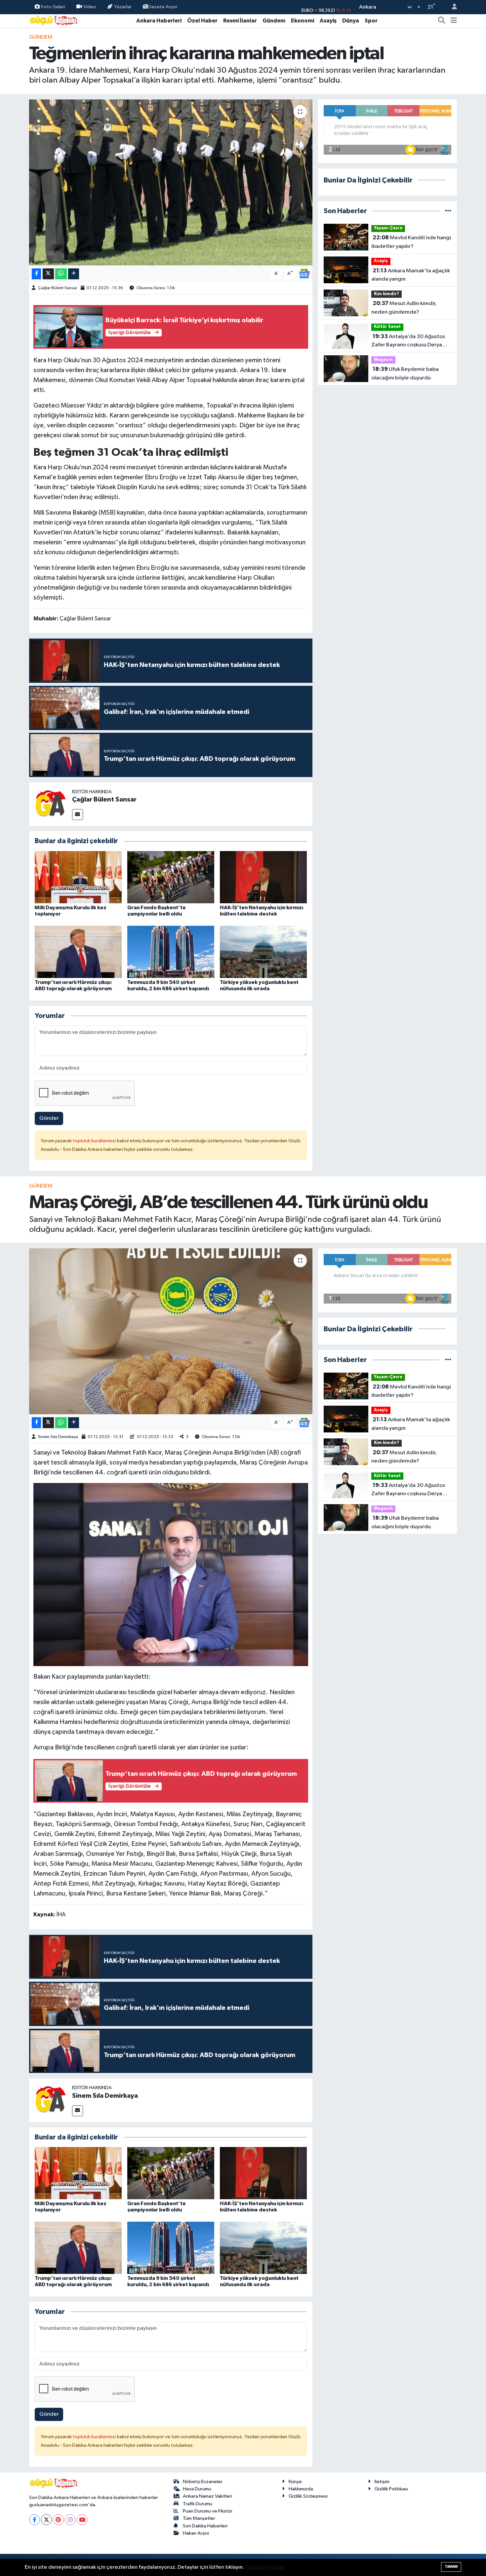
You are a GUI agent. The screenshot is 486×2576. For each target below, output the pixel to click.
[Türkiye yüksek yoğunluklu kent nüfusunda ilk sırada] (263, 952)
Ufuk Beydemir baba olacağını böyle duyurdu (405, 373)
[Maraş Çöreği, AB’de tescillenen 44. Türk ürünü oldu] (171, 1331)
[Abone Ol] (304, 273)
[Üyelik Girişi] (452, 7)
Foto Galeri (53, 7)
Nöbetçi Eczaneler (203, 2482)
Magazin (383, 360)
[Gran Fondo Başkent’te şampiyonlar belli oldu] (171, 877)
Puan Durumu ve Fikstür (208, 2511)
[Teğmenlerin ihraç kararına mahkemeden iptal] (171, 182)
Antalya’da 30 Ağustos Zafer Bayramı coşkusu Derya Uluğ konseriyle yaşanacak (408, 341)
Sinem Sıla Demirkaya (58, 1437)
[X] (46, 2520)
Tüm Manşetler (199, 2518)
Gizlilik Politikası (391, 2489)
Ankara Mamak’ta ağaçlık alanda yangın (411, 275)
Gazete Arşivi (162, 7)
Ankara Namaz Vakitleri (207, 2496)
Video (90, 7)
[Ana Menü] (454, 21)
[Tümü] (448, 211)
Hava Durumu (197, 2489)
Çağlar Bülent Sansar (58, 288)
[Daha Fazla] (74, 274)
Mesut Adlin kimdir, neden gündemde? (404, 308)
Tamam (451, 2567)
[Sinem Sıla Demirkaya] (51, 2100)
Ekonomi (303, 21)
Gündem (274, 21)
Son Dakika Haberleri (205, 2526)
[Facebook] (35, 2520)
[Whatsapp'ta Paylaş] (61, 274)
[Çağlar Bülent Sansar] (51, 804)
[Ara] (442, 21)
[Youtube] (82, 2520)
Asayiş (328, 21)
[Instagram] (70, 2520)
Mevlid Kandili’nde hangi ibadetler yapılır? (411, 242)
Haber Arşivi (196, 2533)
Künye (295, 2482)
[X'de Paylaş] (48, 274)
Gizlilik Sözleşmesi (308, 2496)
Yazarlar (123, 7)
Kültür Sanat (387, 327)
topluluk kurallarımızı (95, 1141)
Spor (371, 21)
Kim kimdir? (386, 294)
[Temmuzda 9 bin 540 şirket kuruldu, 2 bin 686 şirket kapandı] (171, 952)
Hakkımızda (301, 2489)
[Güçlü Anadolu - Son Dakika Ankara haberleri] (54, 20)
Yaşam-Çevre (388, 228)
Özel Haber (202, 21)
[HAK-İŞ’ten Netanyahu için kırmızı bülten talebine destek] (263, 877)
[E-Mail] (78, 815)
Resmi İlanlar (240, 21)
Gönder (49, 1118)
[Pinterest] (58, 2520)
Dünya (351, 21)
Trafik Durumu (198, 2504)
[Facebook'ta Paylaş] (36, 274)
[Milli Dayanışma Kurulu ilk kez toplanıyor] (78, 877)
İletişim (382, 2482)
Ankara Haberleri (159, 21)
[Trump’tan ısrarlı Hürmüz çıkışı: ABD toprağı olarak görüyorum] (78, 952)
